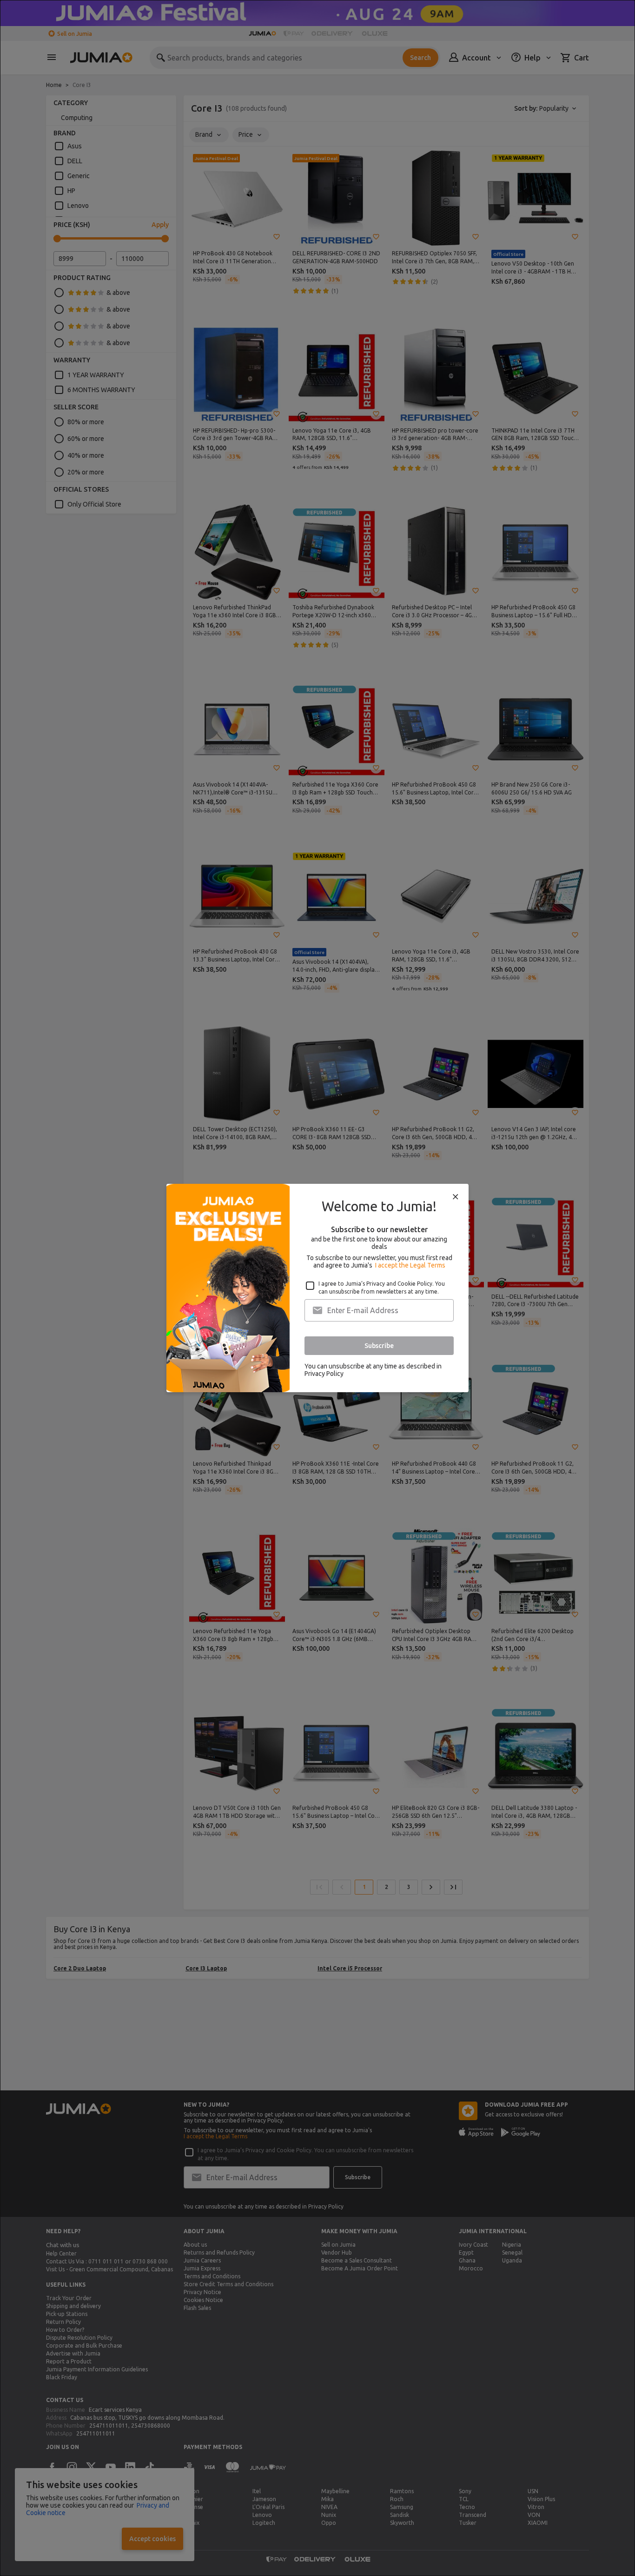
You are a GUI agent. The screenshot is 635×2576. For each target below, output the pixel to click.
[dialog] (317, 1288)
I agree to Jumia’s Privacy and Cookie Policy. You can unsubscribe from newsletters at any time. (382, 1288)
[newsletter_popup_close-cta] (456, 1197)
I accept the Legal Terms (410, 1265)
